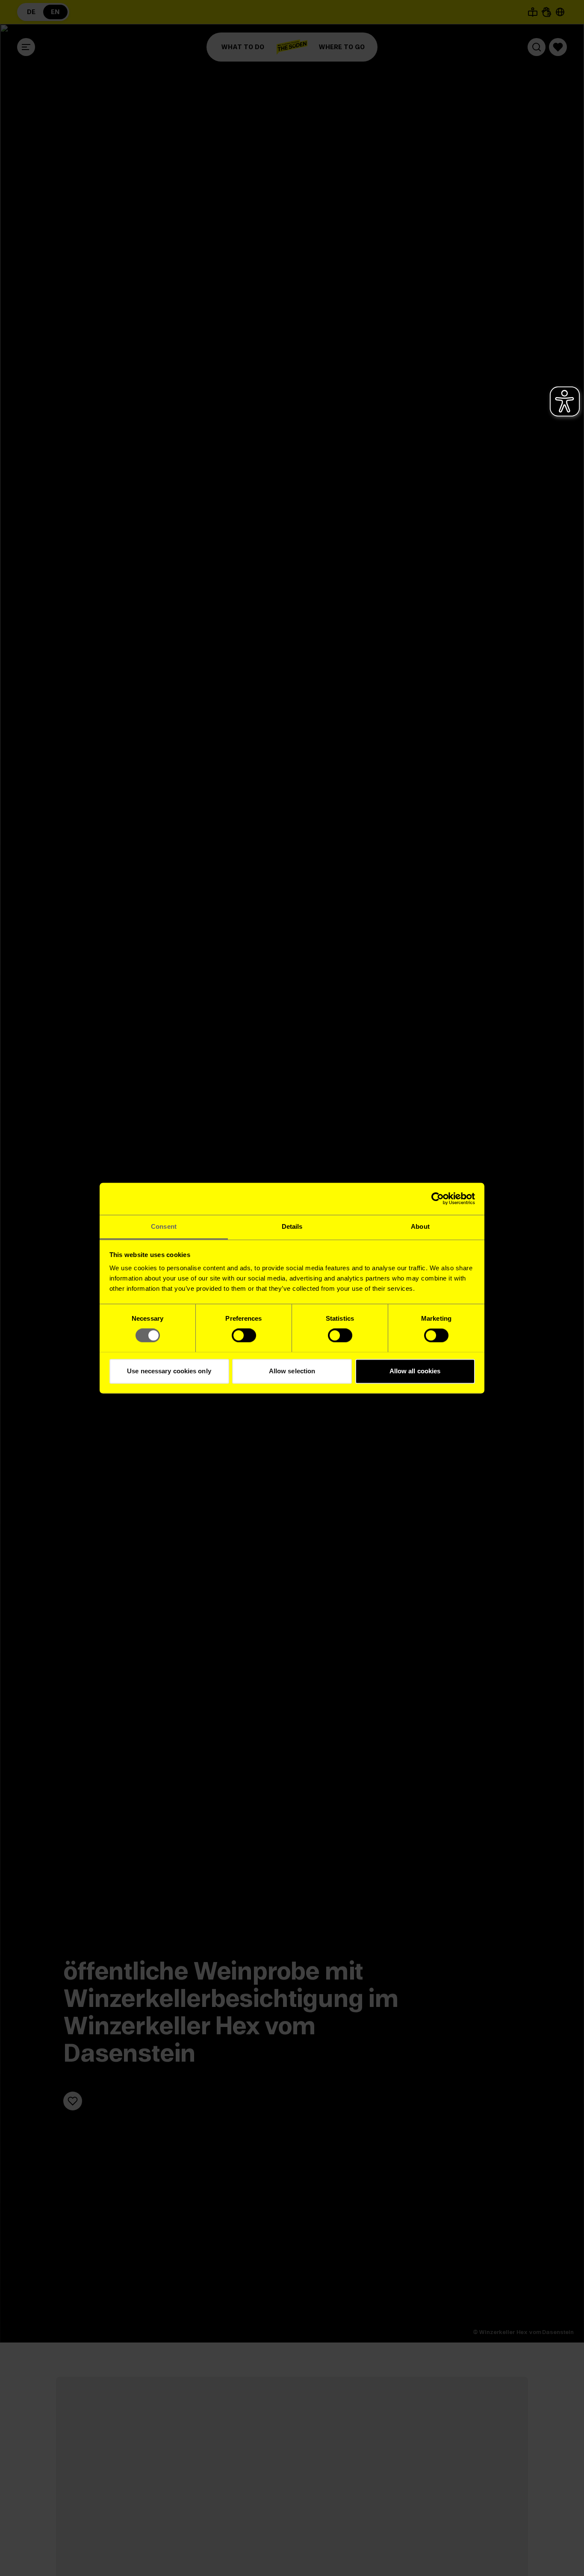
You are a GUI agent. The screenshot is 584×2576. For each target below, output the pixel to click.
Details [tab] (292, 1226)
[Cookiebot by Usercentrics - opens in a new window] (438, 1198)
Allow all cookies (415, 1371)
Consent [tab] (164, 1226)
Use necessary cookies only (169, 1371)
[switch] (244, 1335)
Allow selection (292, 1371)
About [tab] (420, 1226)
